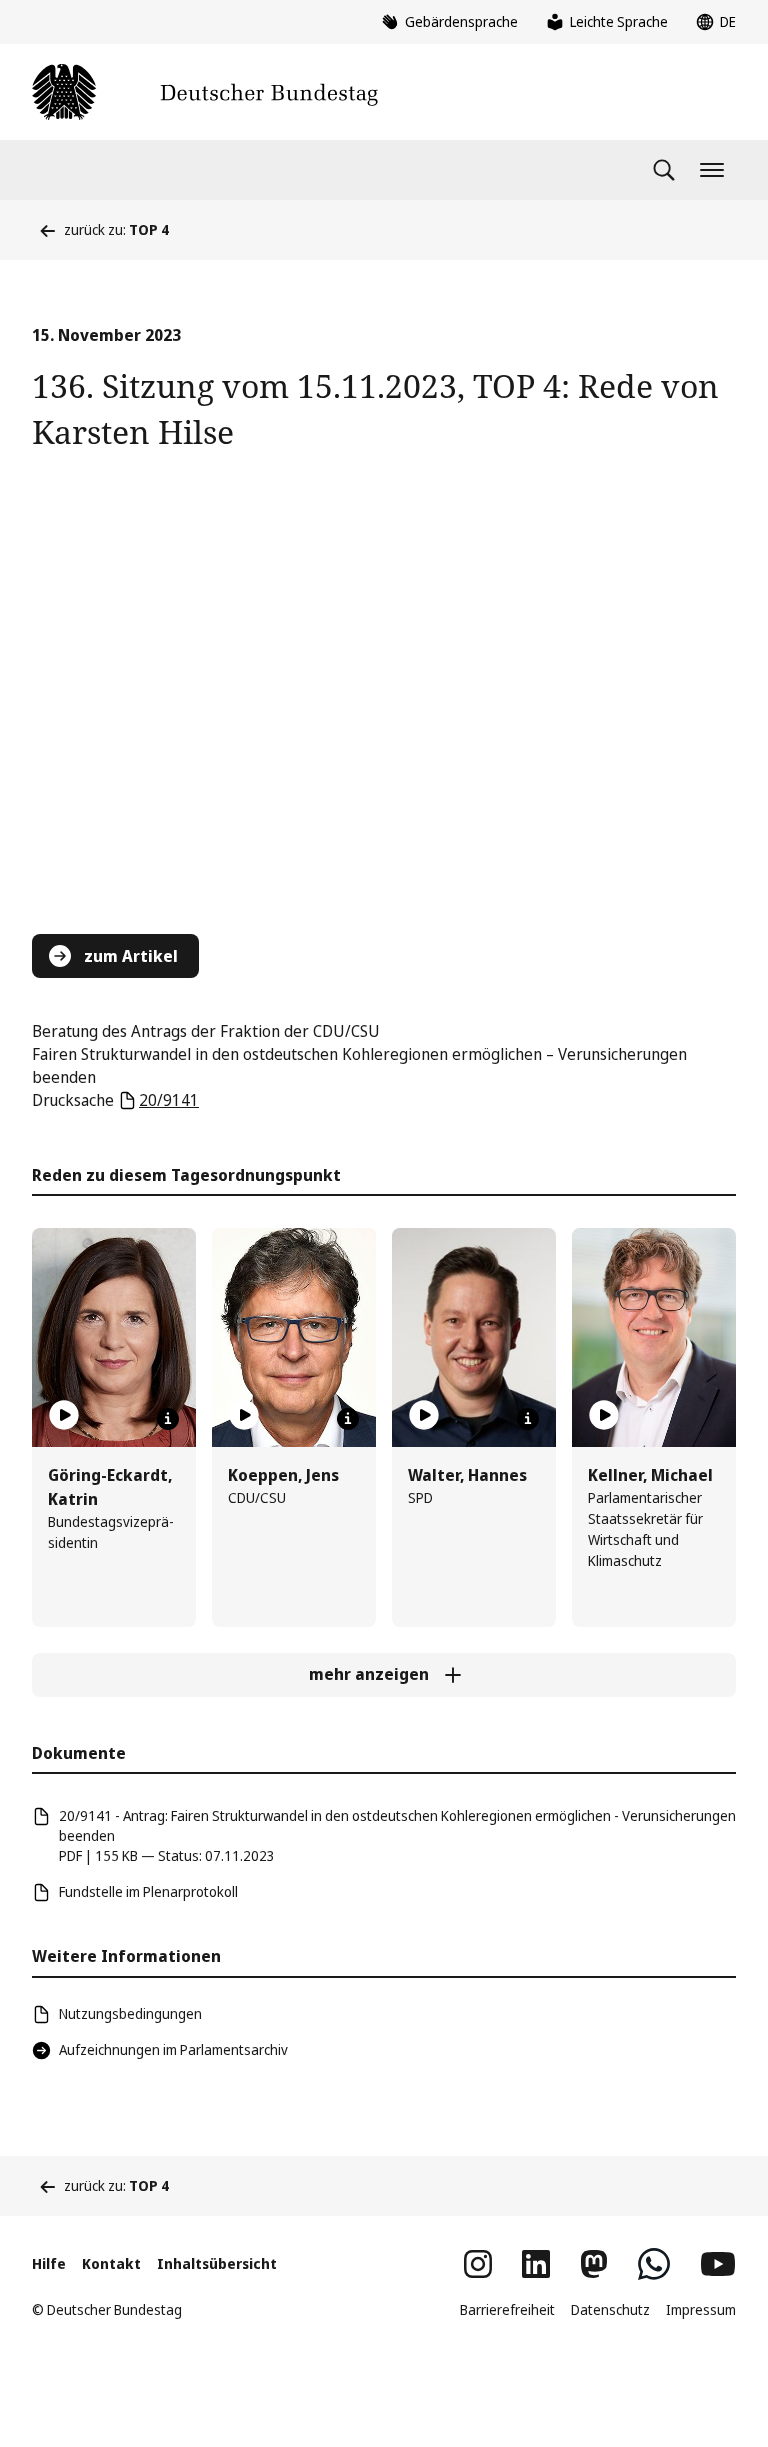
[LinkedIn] (536, 2264)
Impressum (701, 2309)
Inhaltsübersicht (217, 2263)
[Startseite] (205, 92)
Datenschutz (610, 2309)
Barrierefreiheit (507, 2309)
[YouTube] (718, 2264)
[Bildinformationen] (168, 1419)
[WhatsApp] (654, 2264)
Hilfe (49, 2263)
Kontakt (111, 2263)
